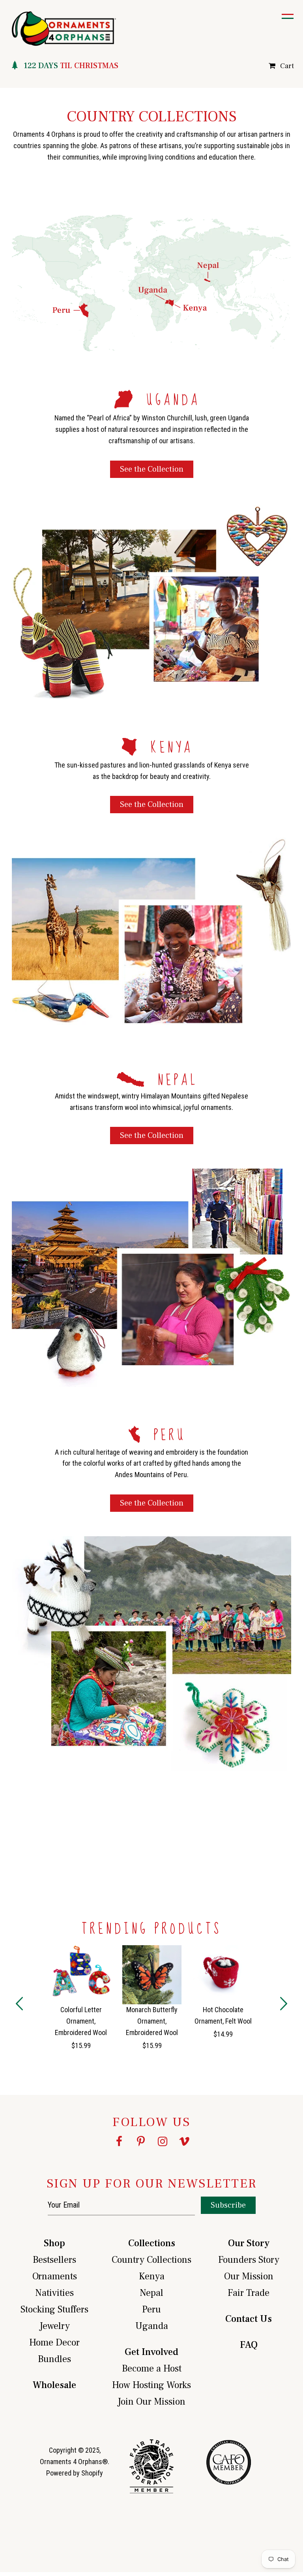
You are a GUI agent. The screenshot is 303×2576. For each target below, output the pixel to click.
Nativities (54, 2293)
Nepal (151, 2293)
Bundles (54, 2359)
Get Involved (151, 2352)
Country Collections (151, 2260)
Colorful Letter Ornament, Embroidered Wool (81, 2021)
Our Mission (249, 2276)
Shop (54, 2243)
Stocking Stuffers (54, 2309)
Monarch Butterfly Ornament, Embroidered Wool (152, 2021)
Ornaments (55, 2276)
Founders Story (249, 2260)
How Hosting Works (151, 2385)
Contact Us (249, 2319)
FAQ (249, 2345)
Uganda (152, 2326)
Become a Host (152, 2369)
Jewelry (55, 2326)
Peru (151, 2309)
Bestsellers (54, 2260)
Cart (287, 66)
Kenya (152, 2276)
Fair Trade (249, 2293)
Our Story (249, 2243)
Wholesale (54, 2385)
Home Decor (54, 2343)
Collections (152, 2243)
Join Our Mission (151, 2402)
